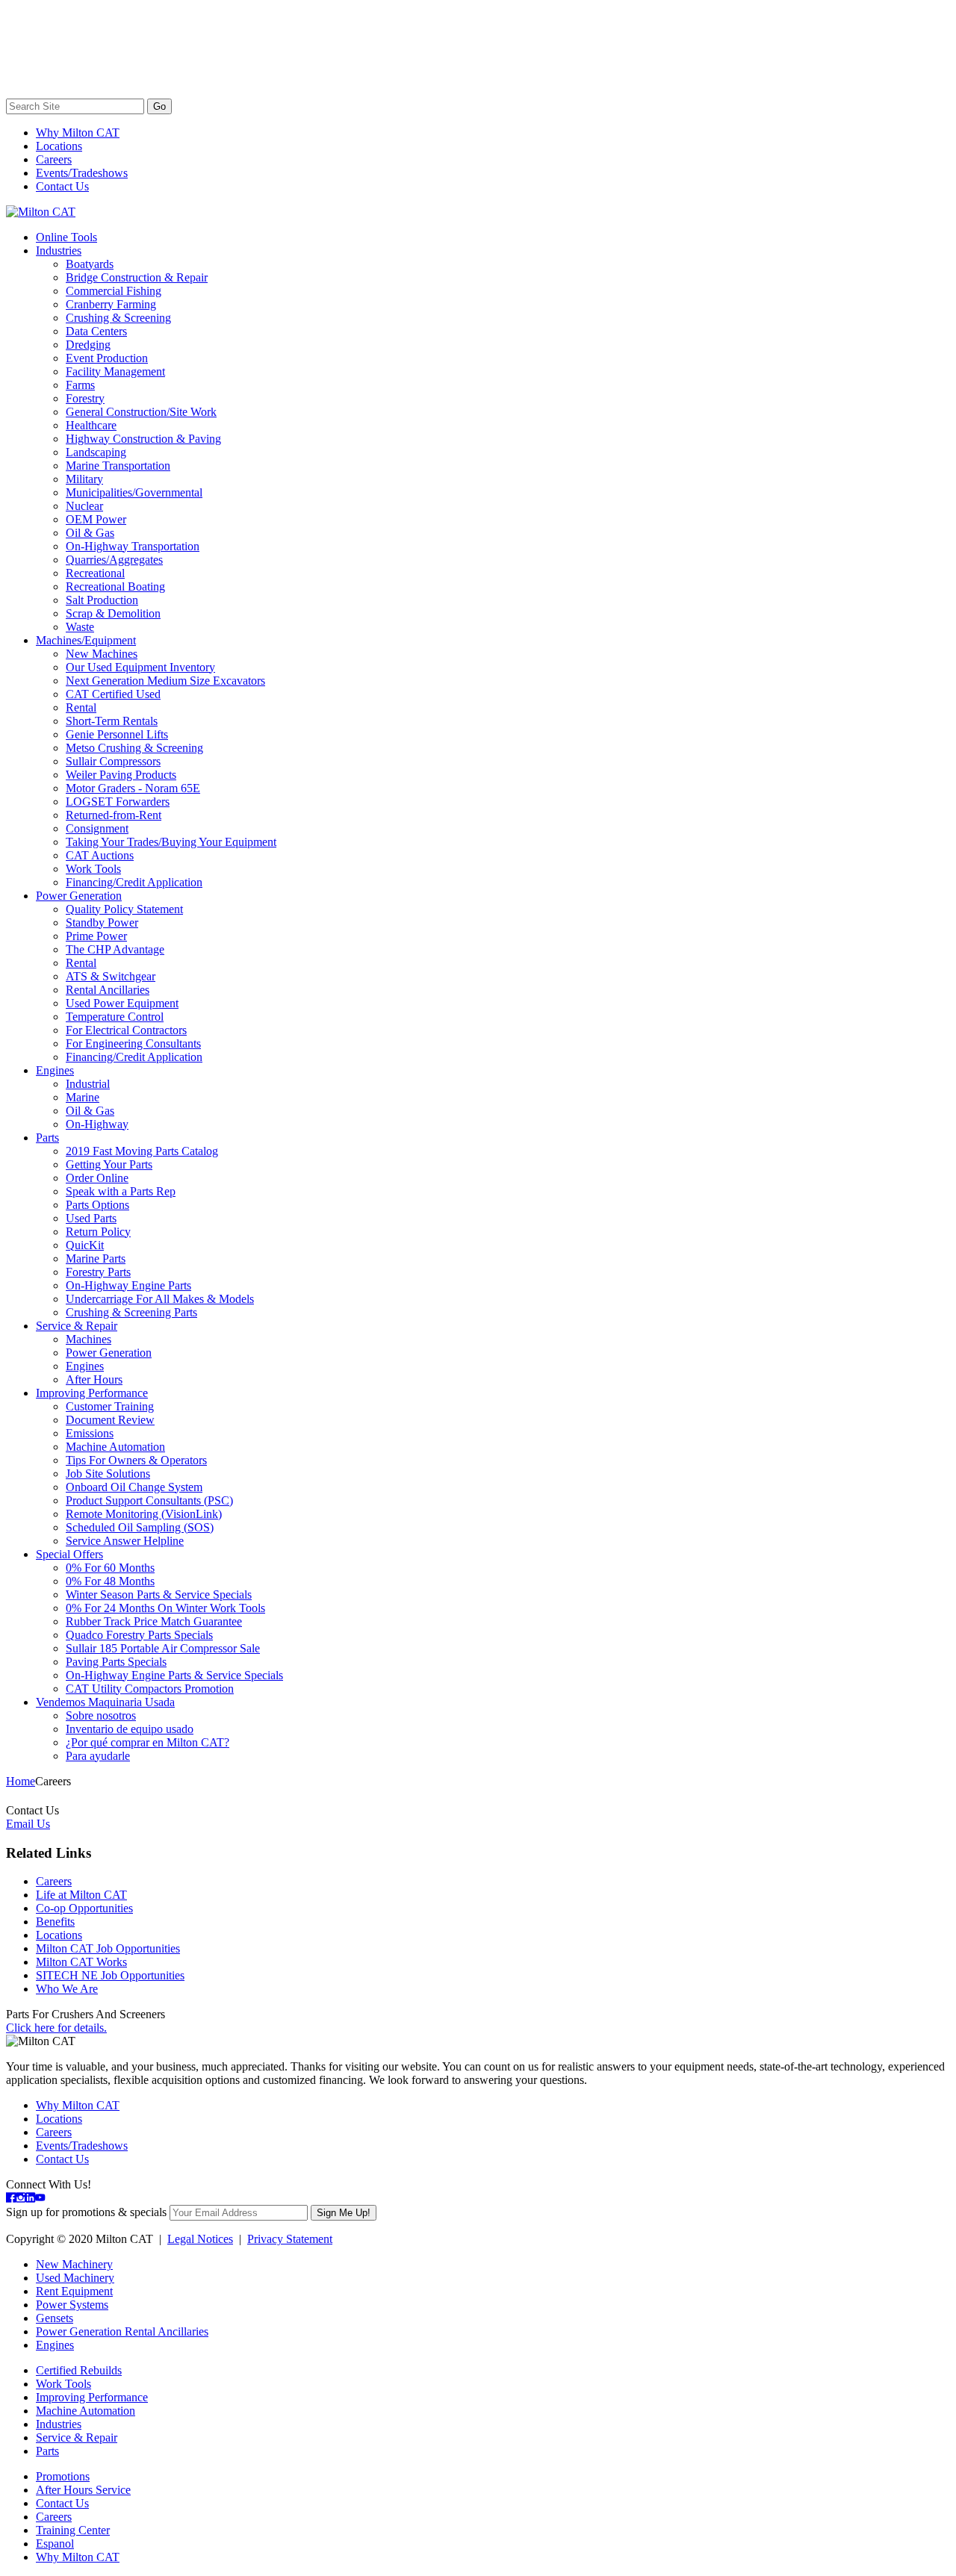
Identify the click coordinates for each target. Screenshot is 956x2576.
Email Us (28, 1824)
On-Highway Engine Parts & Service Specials (174, 1675)
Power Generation (79, 896)
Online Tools (66, 237)
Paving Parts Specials (116, 1662)
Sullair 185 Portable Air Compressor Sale (163, 1648)
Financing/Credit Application (134, 882)
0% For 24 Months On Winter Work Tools (165, 1608)
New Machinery (74, 2264)
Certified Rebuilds (79, 2370)
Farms (80, 385)
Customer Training (110, 1406)
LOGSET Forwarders (118, 802)
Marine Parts (96, 1259)
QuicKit (85, 1245)
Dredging (88, 345)
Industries (59, 251)
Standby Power (102, 923)
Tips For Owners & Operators (136, 1460)
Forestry (85, 398)
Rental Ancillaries (108, 990)
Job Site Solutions (108, 1474)
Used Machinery (75, 2278)
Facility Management (115, 371)
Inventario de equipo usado (130, 1729)
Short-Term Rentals (112, 721)
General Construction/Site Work (141, 412)
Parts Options (97, 1205)
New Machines (102, 654)
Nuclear (84, 506)
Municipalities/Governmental (134, 492)
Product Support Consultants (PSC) (149, 1500)
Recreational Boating (115, 587)
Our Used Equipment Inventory (140, 667)
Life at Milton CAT (81, 1895)
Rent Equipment (74, 2291)
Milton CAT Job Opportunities (108, 1948)
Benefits (55, 1922)
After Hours (94, 1379)
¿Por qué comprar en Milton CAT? (148, 1742)
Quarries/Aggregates (114, 560)
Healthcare (91, 425)
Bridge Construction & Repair (137, 277)
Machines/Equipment (86, 640)
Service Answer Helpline (125, 1541)
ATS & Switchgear (111, 976)
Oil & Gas (90, 533)
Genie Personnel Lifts (117, 734)
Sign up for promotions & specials (86, 2212)
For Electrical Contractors (126, 1030)
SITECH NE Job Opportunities (110, 1975)
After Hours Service (83, 2490)
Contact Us (62, 186)
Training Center (73, 2530)
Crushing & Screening (118, 318)
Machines (89, 1339)
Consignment (97, 828)
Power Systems (72, 2305)
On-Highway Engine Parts (128, 1285)
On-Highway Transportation (133, 546)
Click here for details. (56, 2028)
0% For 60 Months (110, 1568)
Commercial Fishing (114, 291)
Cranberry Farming (111, 304)
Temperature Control (115, 1017)
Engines (55, 1070)
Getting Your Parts (109, 1164)
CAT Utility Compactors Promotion (150, 1689)
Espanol (55, 2544)
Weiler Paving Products (121, 775)
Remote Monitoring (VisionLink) (144, 1514)
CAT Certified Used (113, 694)
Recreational (95, 573)
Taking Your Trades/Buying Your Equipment (171, 842)
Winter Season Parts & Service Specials (159, 1595)
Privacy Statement (290, 2239)
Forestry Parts (98, 1272)
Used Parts (91, 1218)
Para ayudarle (98, 1756)
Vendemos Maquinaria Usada (105, 1702)
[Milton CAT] (41, 212)
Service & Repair (77, 1326)
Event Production (107, 358)
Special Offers (69, 1554)
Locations (59, 146)
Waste (80, 627)
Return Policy (98, 1232)
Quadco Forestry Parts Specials (139, 1635)
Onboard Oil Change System (134, 1487)
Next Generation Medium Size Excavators (165, 681)
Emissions (90, 1433)
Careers (54, 159)
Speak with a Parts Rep (121, 1191)
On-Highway (97, 1124)
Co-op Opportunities (84, 1908)
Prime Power (96, 936)
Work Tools (93, 869)
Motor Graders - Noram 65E (133, 788)
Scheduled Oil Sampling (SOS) (140, 1527)
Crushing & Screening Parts (131, 1312)
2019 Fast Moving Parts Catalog (142, 1151)
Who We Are (67, 1989)
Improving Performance (92, 1393)
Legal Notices (200, 2239)
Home (21, 1781)
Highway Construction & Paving (143, 439)
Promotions (63, 2476)
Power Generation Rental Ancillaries (122, 2331)
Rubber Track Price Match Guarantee (154, 1621)
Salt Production (102, 600)
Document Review (110, 1420)
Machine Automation (115, 1447)
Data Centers (96, 331)
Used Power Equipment (122, 1003)
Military (84, 479)
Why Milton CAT (78, 133)
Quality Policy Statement (124, 909)
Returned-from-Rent (114, 815)
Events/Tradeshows (82, 173)
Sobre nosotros (101, 1715)
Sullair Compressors (113, 761)
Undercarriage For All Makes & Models (160, 1299)
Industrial (88, 1084)
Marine (83, 1097)
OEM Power (96, 519)
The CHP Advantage (115, 949)
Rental (81, 707)
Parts (47, 1138)
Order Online (97, 1178)
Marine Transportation (118, 466)
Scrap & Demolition (113, 613)
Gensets (55, 2318)
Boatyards (90, 264)
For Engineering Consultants (133, 1043)
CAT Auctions (100, 855)
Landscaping (96, 452)
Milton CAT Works (81, 1962)
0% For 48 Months (110, 1581)
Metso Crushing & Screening (134, 748)
